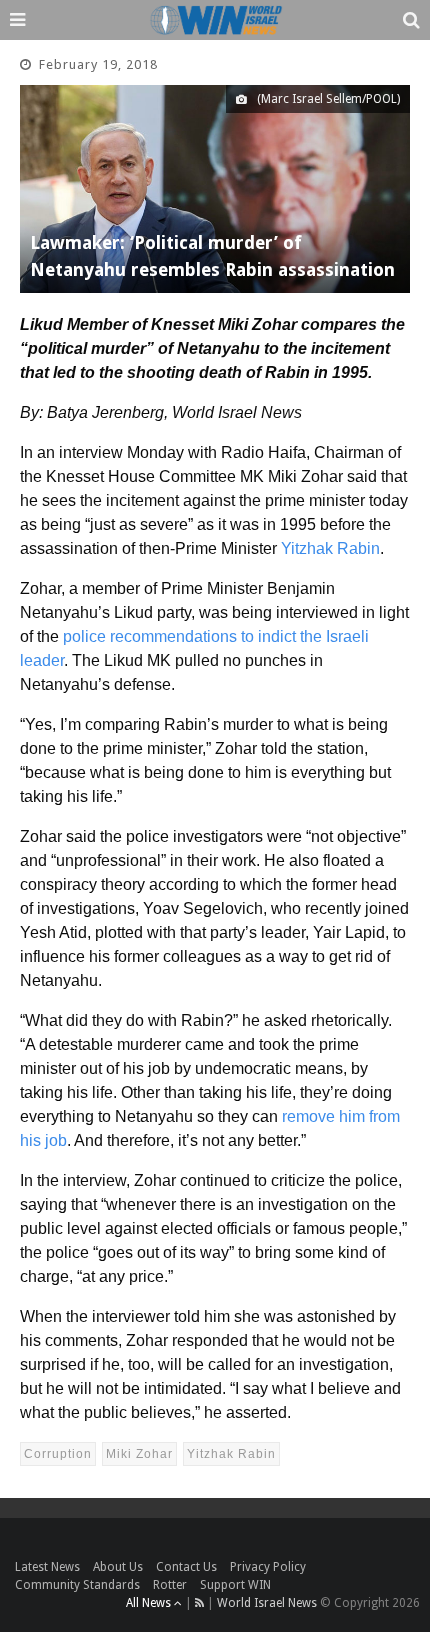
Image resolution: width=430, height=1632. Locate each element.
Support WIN (235, 1585)
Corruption (58, 1454)
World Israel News (267, 1603)
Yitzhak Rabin (330, 548)
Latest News (47, 1567)
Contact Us (186, 1567)
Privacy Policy (268, 1567)
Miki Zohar (139, 1454)
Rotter (170, 1585)
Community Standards (77, 1585)
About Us (118, 1567)
